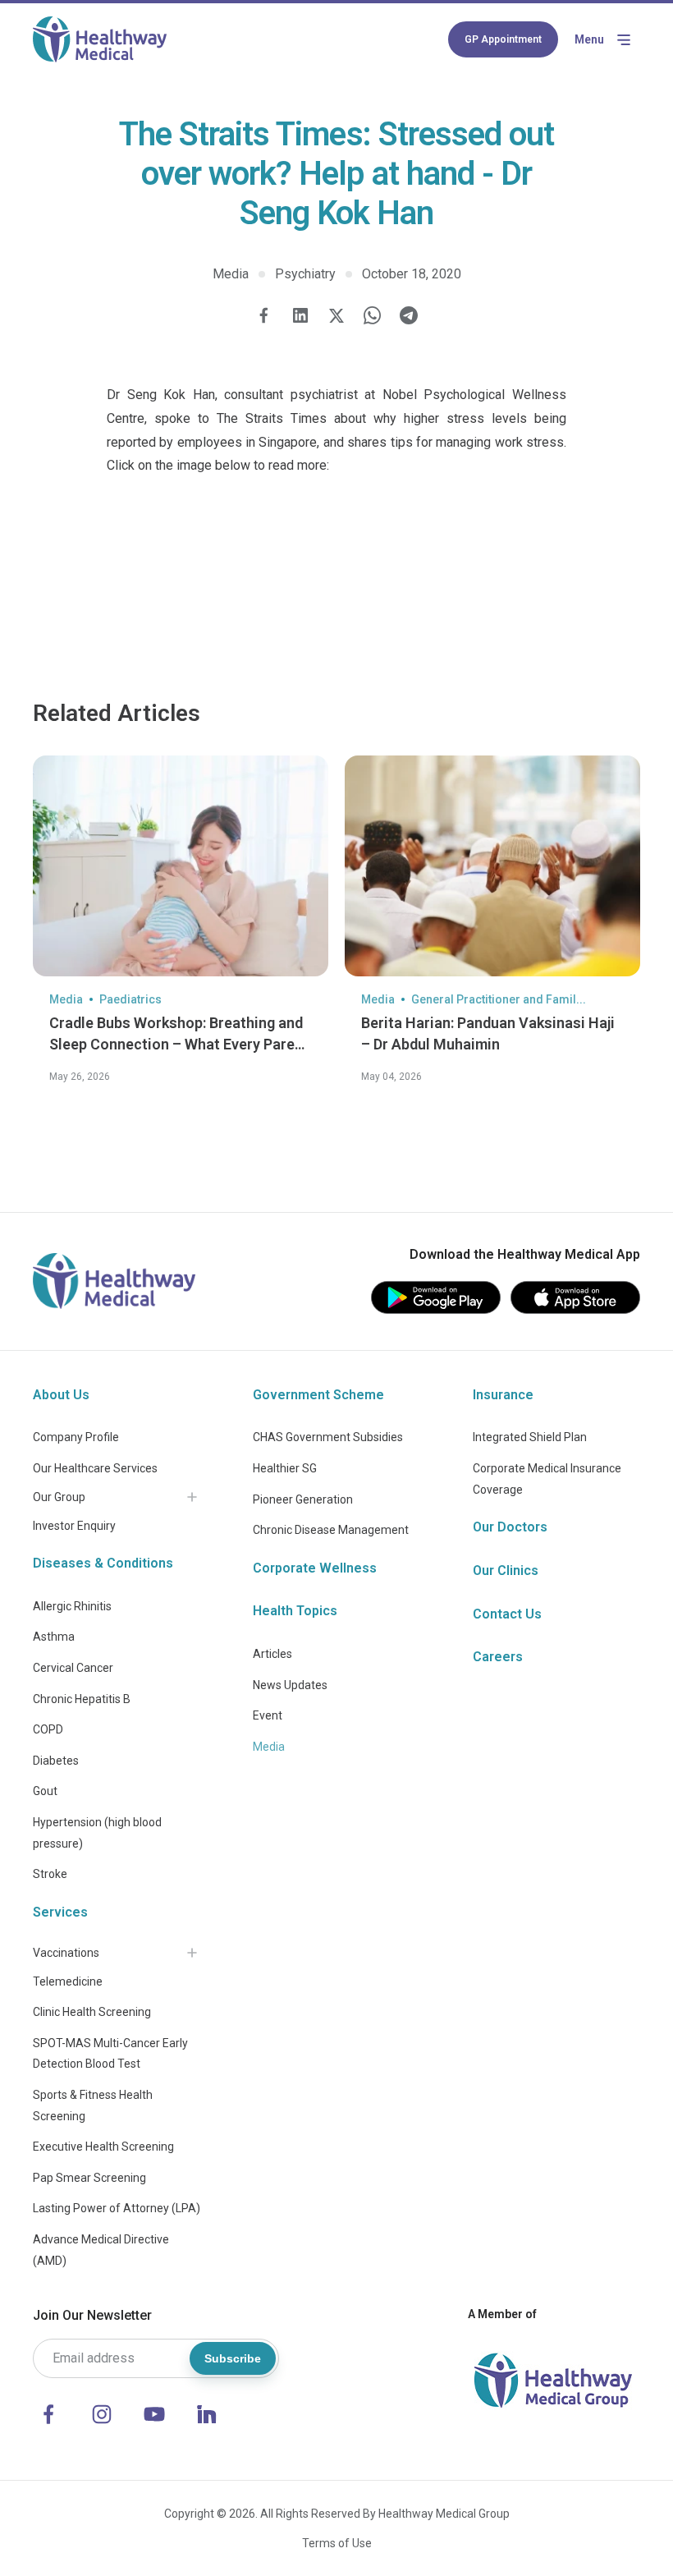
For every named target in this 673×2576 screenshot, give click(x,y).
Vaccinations (66, 1953)
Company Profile (76, 1437)
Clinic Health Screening (92, 2012)
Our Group (59, 1497)
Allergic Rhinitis (72, 1606)
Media (269, 1747)
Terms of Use (337, 2543)
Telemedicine (68, 1981)
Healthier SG (285, 1468)
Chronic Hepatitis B (82, 1699)
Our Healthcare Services (95, 1468)
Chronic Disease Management (331, 1530)
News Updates (290, 1685)
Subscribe (233, 2358)
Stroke (50, 1874)
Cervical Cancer (73, 1668)
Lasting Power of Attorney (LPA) (117, 2208)
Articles (272, 1654)
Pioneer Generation (303, 1499)
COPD (48, 1729)
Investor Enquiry (74, 1526)
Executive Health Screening (103, 2147)
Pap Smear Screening (89, 2178)
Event (268, 1715)
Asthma (54, 1637)
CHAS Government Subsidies (328, 1437)
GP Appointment (503, 39)
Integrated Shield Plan (530, 1437)
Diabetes (56, 1761)
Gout (45, 1791)
